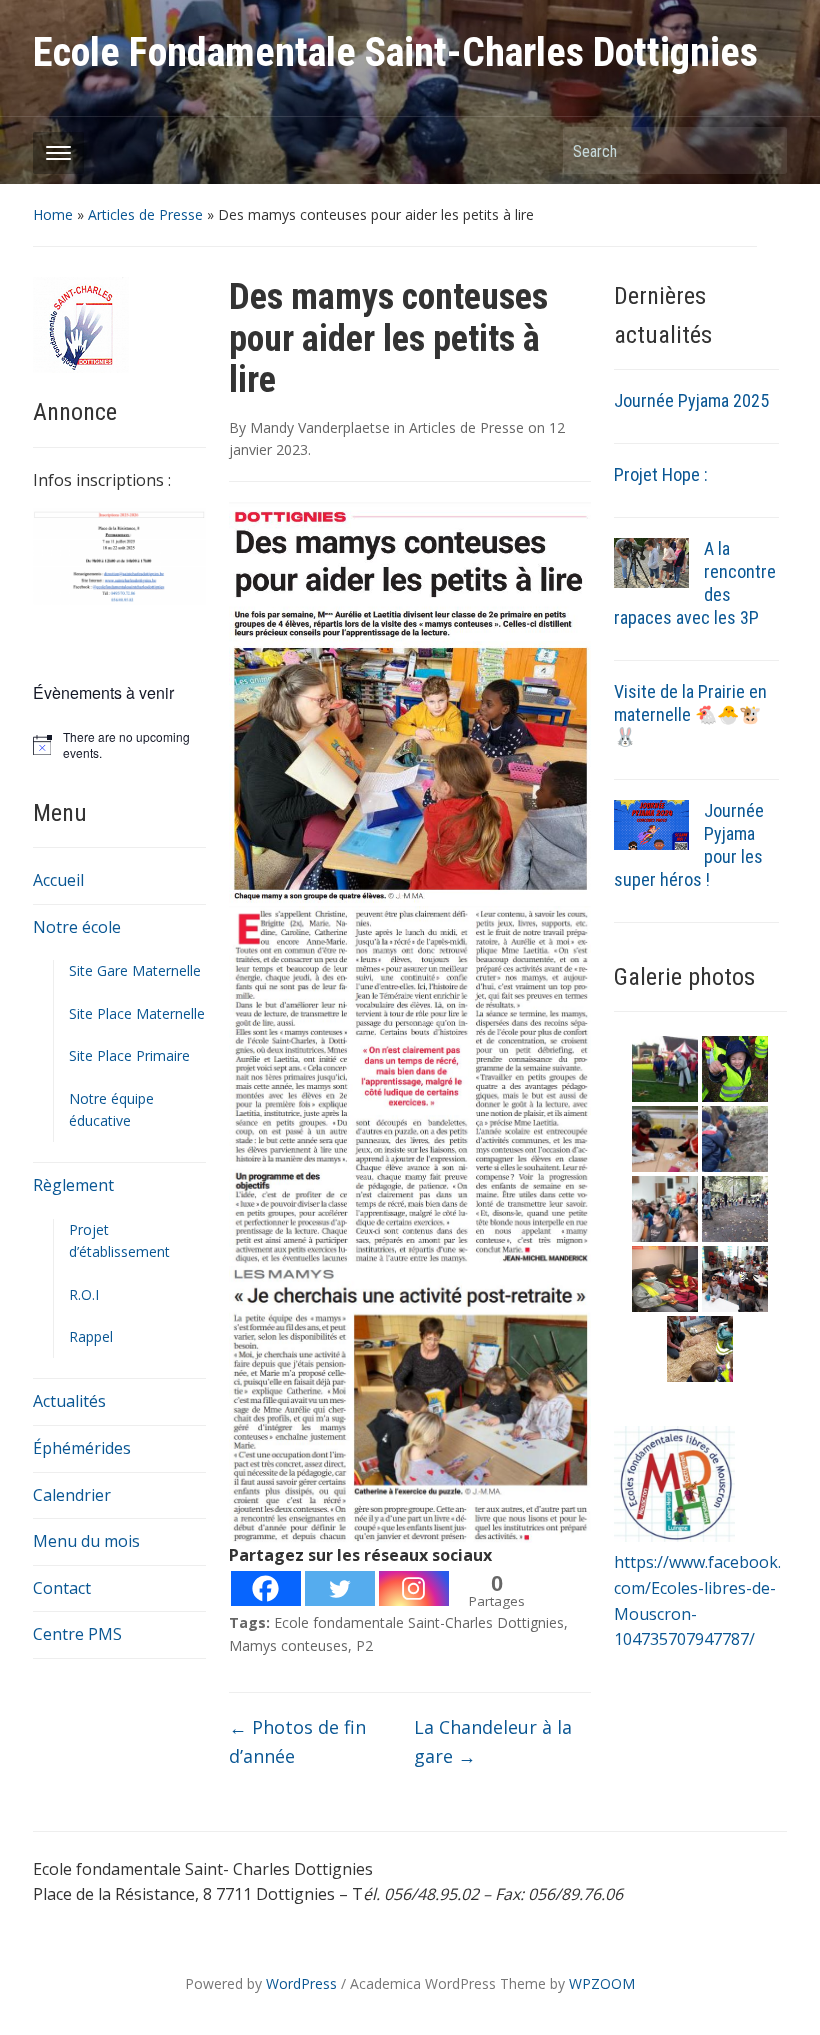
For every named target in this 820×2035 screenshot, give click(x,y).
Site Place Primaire (129, 1055)
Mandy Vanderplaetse (320, 427)
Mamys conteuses (288, 1645)
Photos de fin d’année (297, 1741)
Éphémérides (82, 1448)
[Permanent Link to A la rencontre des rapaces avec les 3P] (651, 561)
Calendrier (72, 1495)
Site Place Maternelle (137, 1013)
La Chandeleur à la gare (493, 1741)
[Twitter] (340, 1588)
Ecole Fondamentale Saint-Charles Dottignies (395, 52)
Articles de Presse (145, 214)
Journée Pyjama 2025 (691, 400)
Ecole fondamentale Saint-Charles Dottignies (419, 1622)
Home (53, 214)
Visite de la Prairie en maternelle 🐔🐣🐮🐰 (690, 714)
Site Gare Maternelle (135, 970)
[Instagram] (414, 1588)
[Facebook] (266, 1588)
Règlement (73, 1185)
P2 (364, 1645)
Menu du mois (86, 1541)
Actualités (69, 1401)
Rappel (91, 1336)
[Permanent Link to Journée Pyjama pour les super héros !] (651, 824)
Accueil (58, 880)
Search (762, 150)
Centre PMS (77, 1634)
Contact (62, 1588)
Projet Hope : (661, 474)
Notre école (77, 927)
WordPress (301, 1983)
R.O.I (84, 1294)
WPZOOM (602, 1983)
